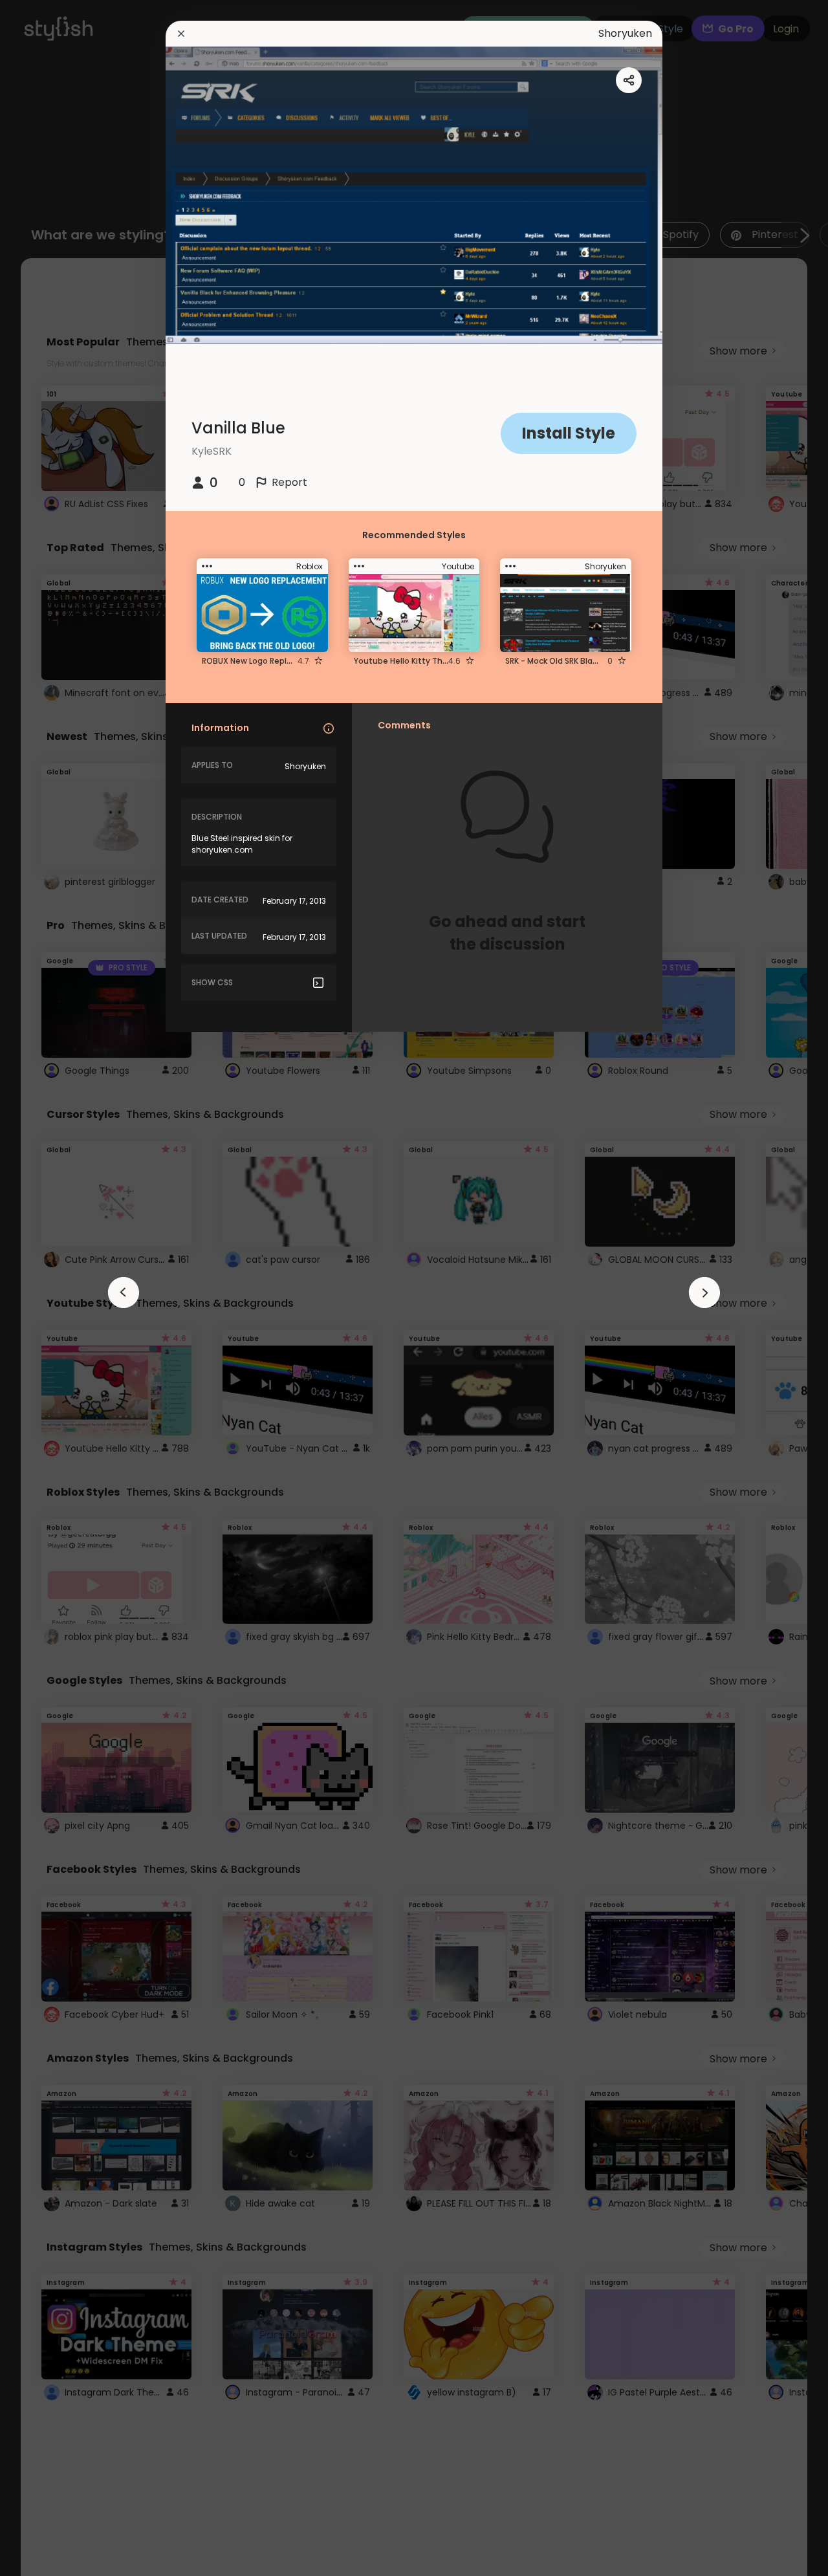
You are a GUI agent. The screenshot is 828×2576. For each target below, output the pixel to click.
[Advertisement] (52, 1288)
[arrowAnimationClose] (124, 1293)
